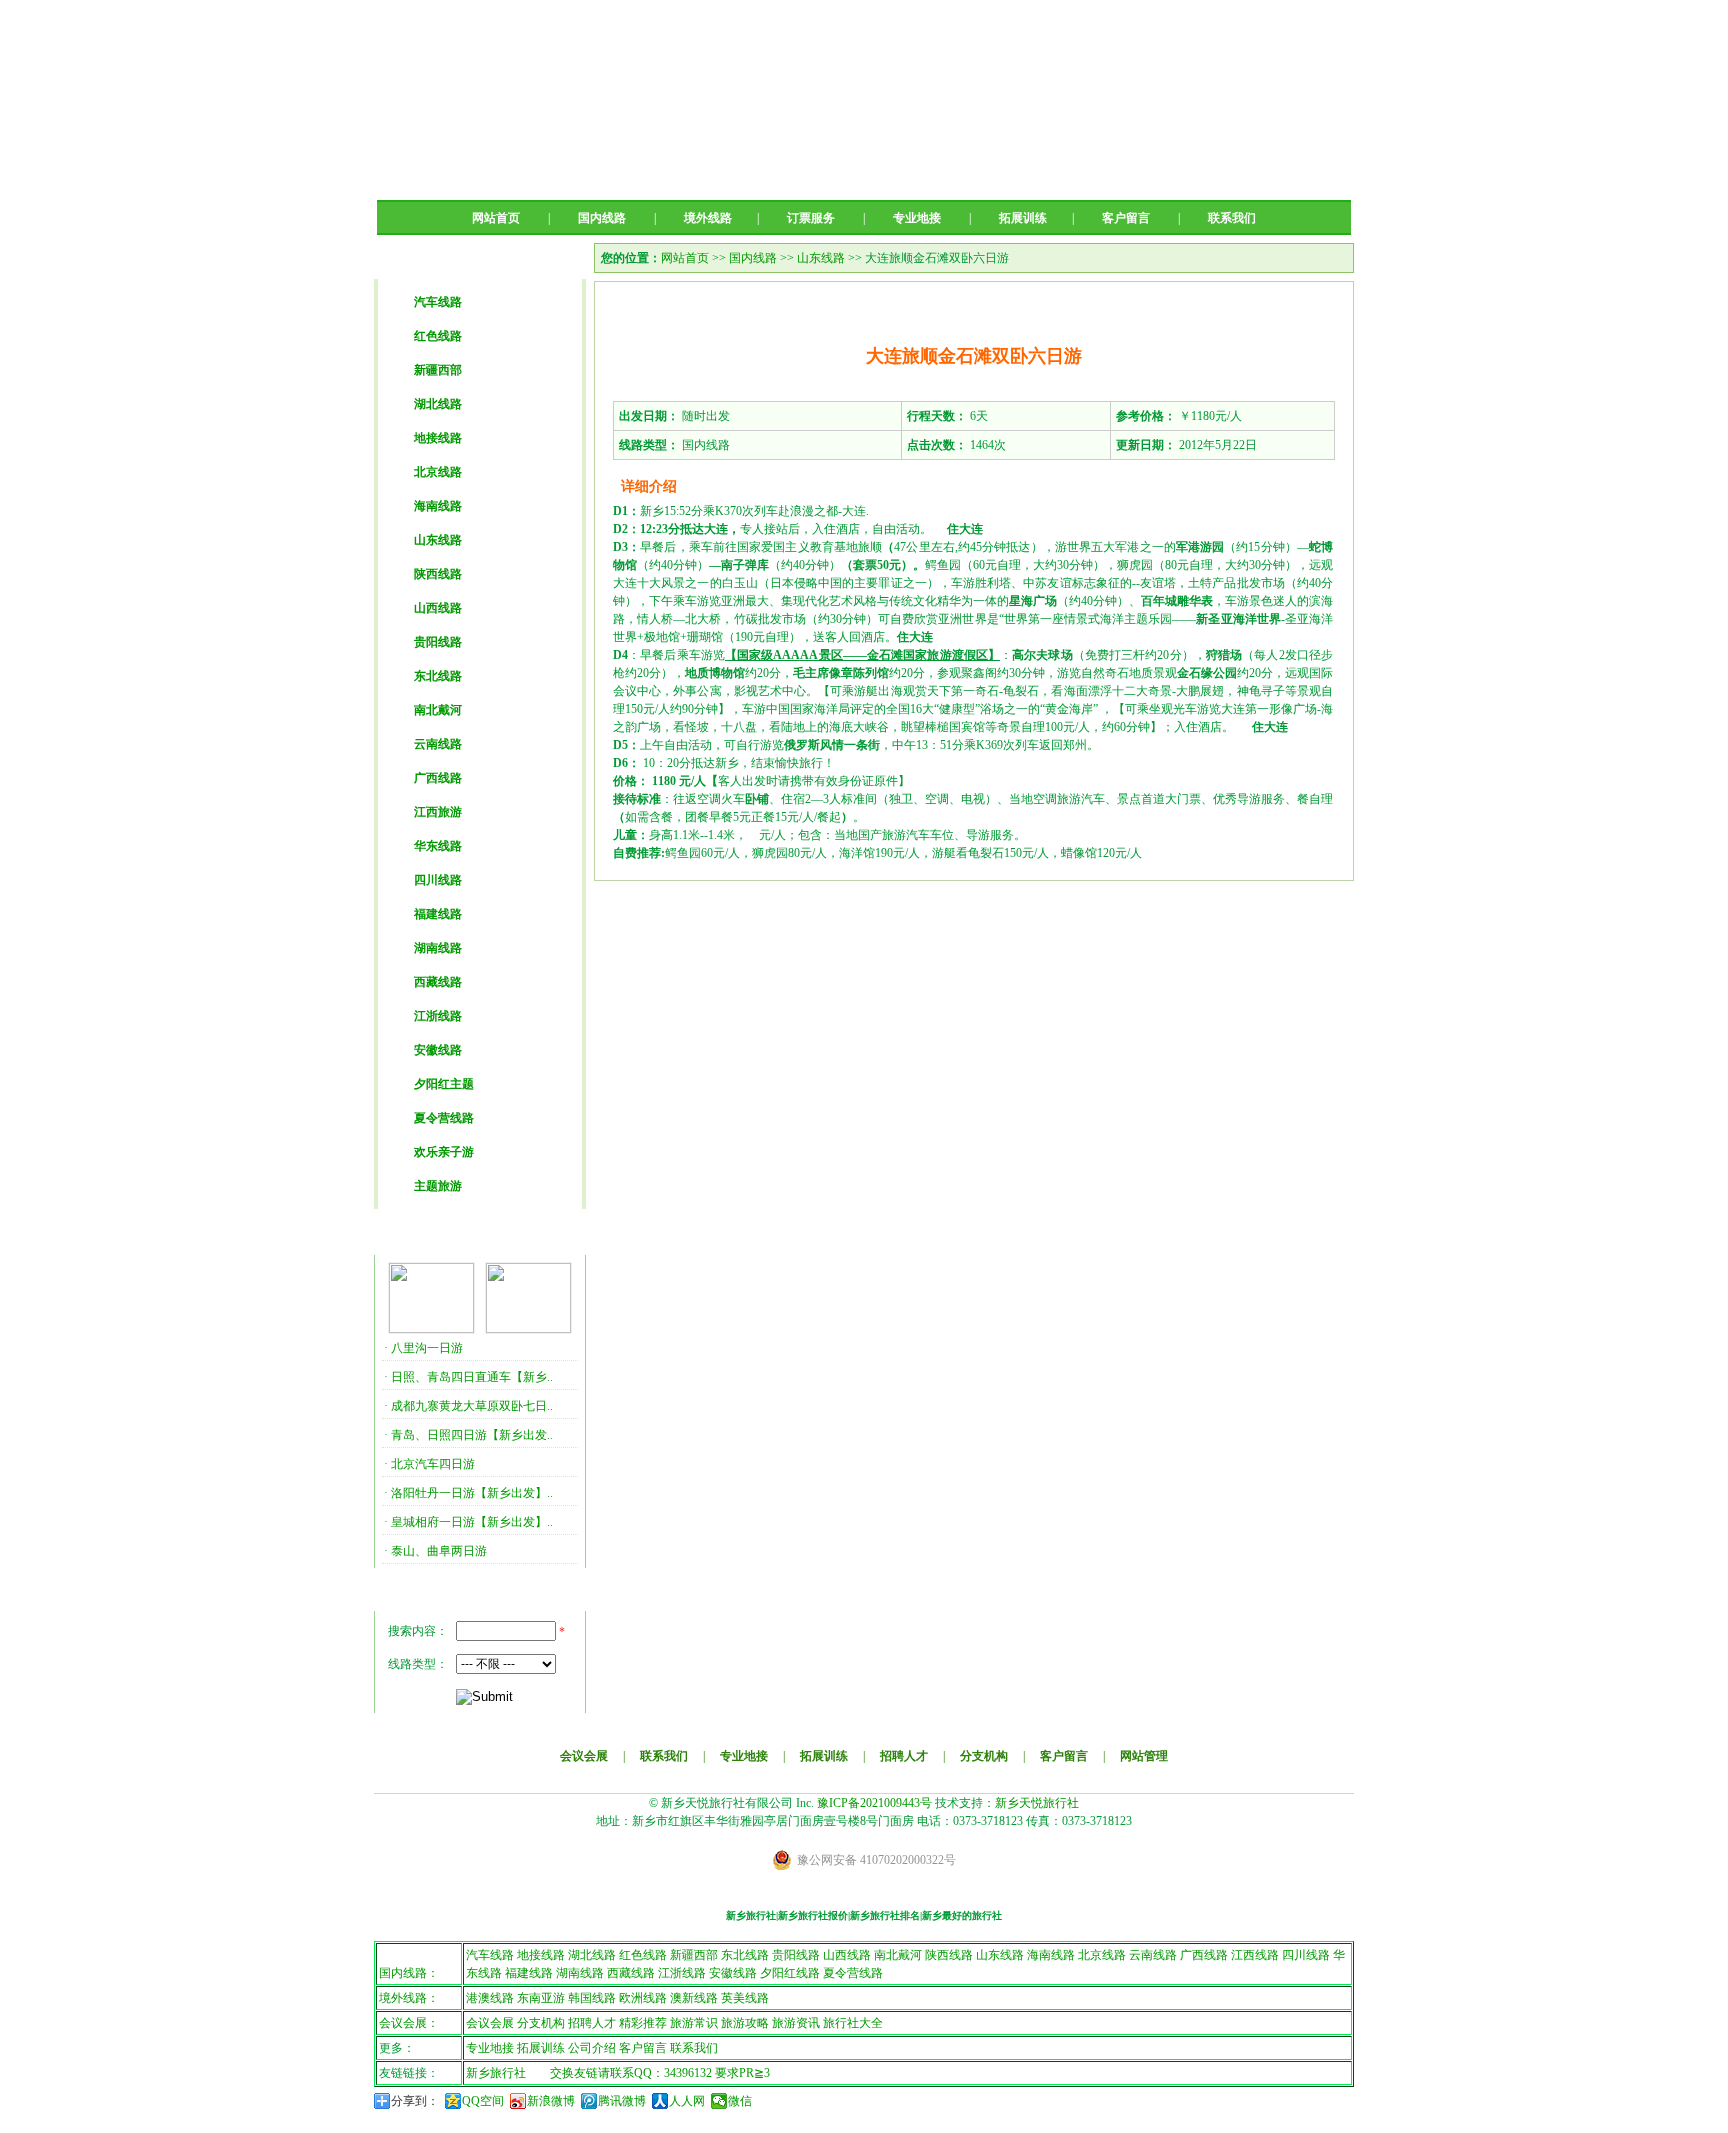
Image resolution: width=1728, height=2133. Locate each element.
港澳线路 (490, 1998)
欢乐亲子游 (444, 1152)
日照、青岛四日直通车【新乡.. (472, 1377)
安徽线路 (438, 1050)
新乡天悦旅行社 (1037, 1803)
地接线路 (438, 438)
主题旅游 (438, 1186)
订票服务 (811, 218)
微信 (740, 2101)
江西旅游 (438, 812)
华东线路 (438, 846)
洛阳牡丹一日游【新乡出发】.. (472, 1493)
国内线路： (409, 1973)
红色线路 (438, 336)
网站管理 (1144, 1756)
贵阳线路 (438, 642)
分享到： (415, 2101)
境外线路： (409, 1998)
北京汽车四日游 (433, 1464)
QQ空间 (483, 2101)
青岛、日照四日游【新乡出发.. (472, 1435)
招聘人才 (904, 1756)
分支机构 (984, 1756)
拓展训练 (1023, 218)
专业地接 (917, 218)
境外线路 (708, 218)
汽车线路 (438, 302)
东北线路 (438, 676)
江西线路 (1255, 1955)
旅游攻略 (745, 2023)
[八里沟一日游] (431, 1329)
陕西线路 (438, 574)
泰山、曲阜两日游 (439, 1551)
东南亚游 (541, 1998)
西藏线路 (438, 982)
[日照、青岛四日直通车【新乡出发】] (528, 1329)
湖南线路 (438, 948)
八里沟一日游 (427, 1348)
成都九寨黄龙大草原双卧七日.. (472, 1406)
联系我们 (1232, 218)
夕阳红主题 (444, 1084)
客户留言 (1126, 218)
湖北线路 (438, 404)
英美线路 (745, 1998)
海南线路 (438, 506)
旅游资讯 (796, 2023)
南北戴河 (438, 710)
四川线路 (438, 880)
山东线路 (438, 540)
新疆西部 (438, 370)
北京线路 (438, 472)
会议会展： (409, 2023)
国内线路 (602, 218)
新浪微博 (551, 2101)
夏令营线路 (444, 1118)
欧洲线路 (643, 1998)
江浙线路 (438, 1016)
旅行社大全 (853, 2023)
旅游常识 (694, 2023)
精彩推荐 (643, 2023)
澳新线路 (694, 1998)
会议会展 (584, 1756)
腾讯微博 (622, 2101)
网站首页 (496, 218)
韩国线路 (592, 1998)
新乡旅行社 (496, 2073)
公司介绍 (592, 2048)
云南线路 (438, 744)
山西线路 (438, 608)
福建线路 (438, 914)
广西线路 (438, 778)
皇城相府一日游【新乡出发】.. (472, 1522)
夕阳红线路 (790, 1973)
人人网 (687, 2101)
